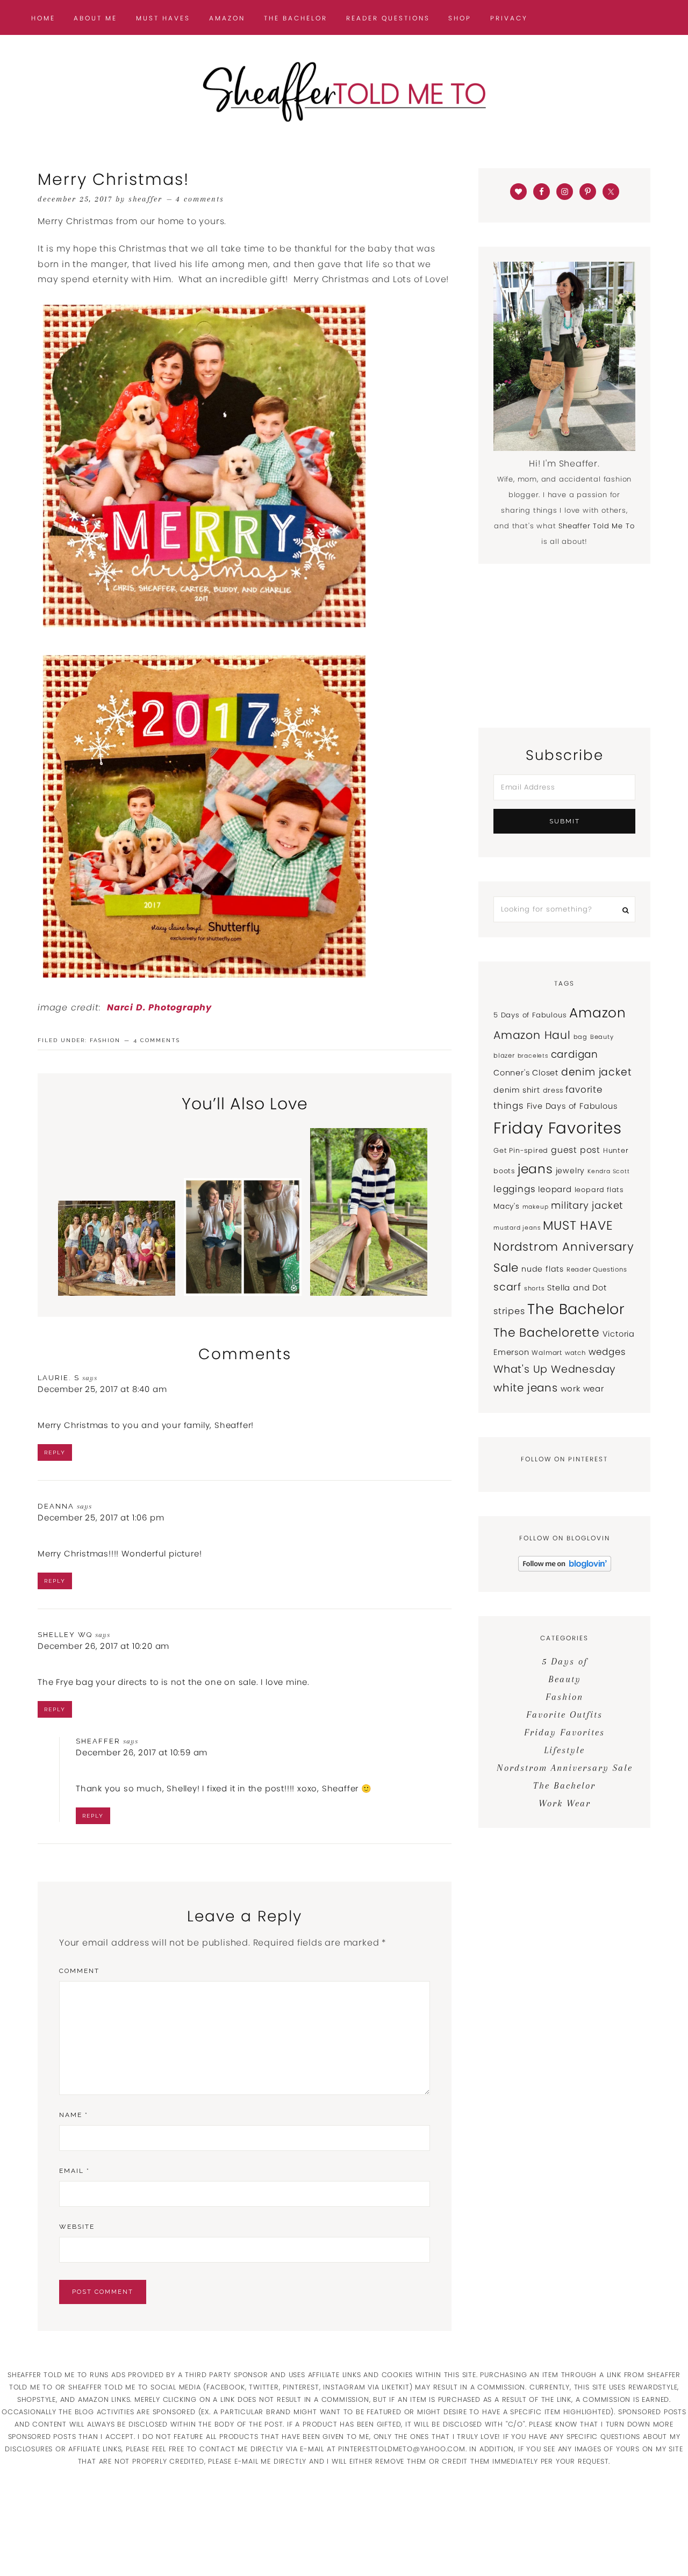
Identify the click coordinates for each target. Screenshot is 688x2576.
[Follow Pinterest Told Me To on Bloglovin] (565, 1569)
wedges (607, 1352)
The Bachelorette (547, 1333)
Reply (55, 1452)
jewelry (571, 1171)
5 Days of (565, 1661)
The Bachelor (576, 1309)
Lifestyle (564, 1750)
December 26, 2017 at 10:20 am (103, 1646)
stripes (509, 1311)
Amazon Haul (532, 1035)
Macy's (507, 1206)
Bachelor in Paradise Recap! (117, 1264)
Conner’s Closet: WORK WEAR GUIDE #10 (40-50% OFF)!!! (242, 1247)
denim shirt (517, 1090)
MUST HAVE (578, 1225)
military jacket (587, 1205)
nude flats (543, 1269)
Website (77, 2227)
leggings (514, 1189)
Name (74, 2115)
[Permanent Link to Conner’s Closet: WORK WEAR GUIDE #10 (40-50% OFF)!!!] (242, 1293)
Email (74, 2171)
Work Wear (565, 1803)
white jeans (526, 1388)
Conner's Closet (526, 1073)
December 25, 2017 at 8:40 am (102, 1389)
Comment (79, 1971)
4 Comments (200, 199)
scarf (507, 1287)
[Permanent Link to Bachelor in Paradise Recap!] (117, 1293)
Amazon (598, 1013)
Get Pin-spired (521, 1150)
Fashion (105, 1040)
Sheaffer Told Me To (344, 91)
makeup (536, 1207)
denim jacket (597, 1072)
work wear (582, 1389)
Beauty (602, 1037)
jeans (535, 1169)
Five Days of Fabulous (572, 1106)
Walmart (547, 1352)
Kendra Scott (609, 1171)
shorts (535, 1288)
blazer (504, 1056)
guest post (576, 1150)
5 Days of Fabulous (530, 1015)
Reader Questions (597, 1269)
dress (553, 1090)
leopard (555, 1189)
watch (575, 1353)
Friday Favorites (558, 1128)
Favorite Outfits (564, 1714)
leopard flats (599, 1190)
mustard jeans (517, 1228)
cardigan (575, 1054)
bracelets (533, 1056)
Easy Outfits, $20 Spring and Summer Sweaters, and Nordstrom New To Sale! (368, 1230)
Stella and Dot (577, 1288)
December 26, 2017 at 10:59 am (142, 1752)
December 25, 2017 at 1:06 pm (101, 1517)
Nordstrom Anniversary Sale (565, 1768)
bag (580, 1037)
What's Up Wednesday (554, 1369)
